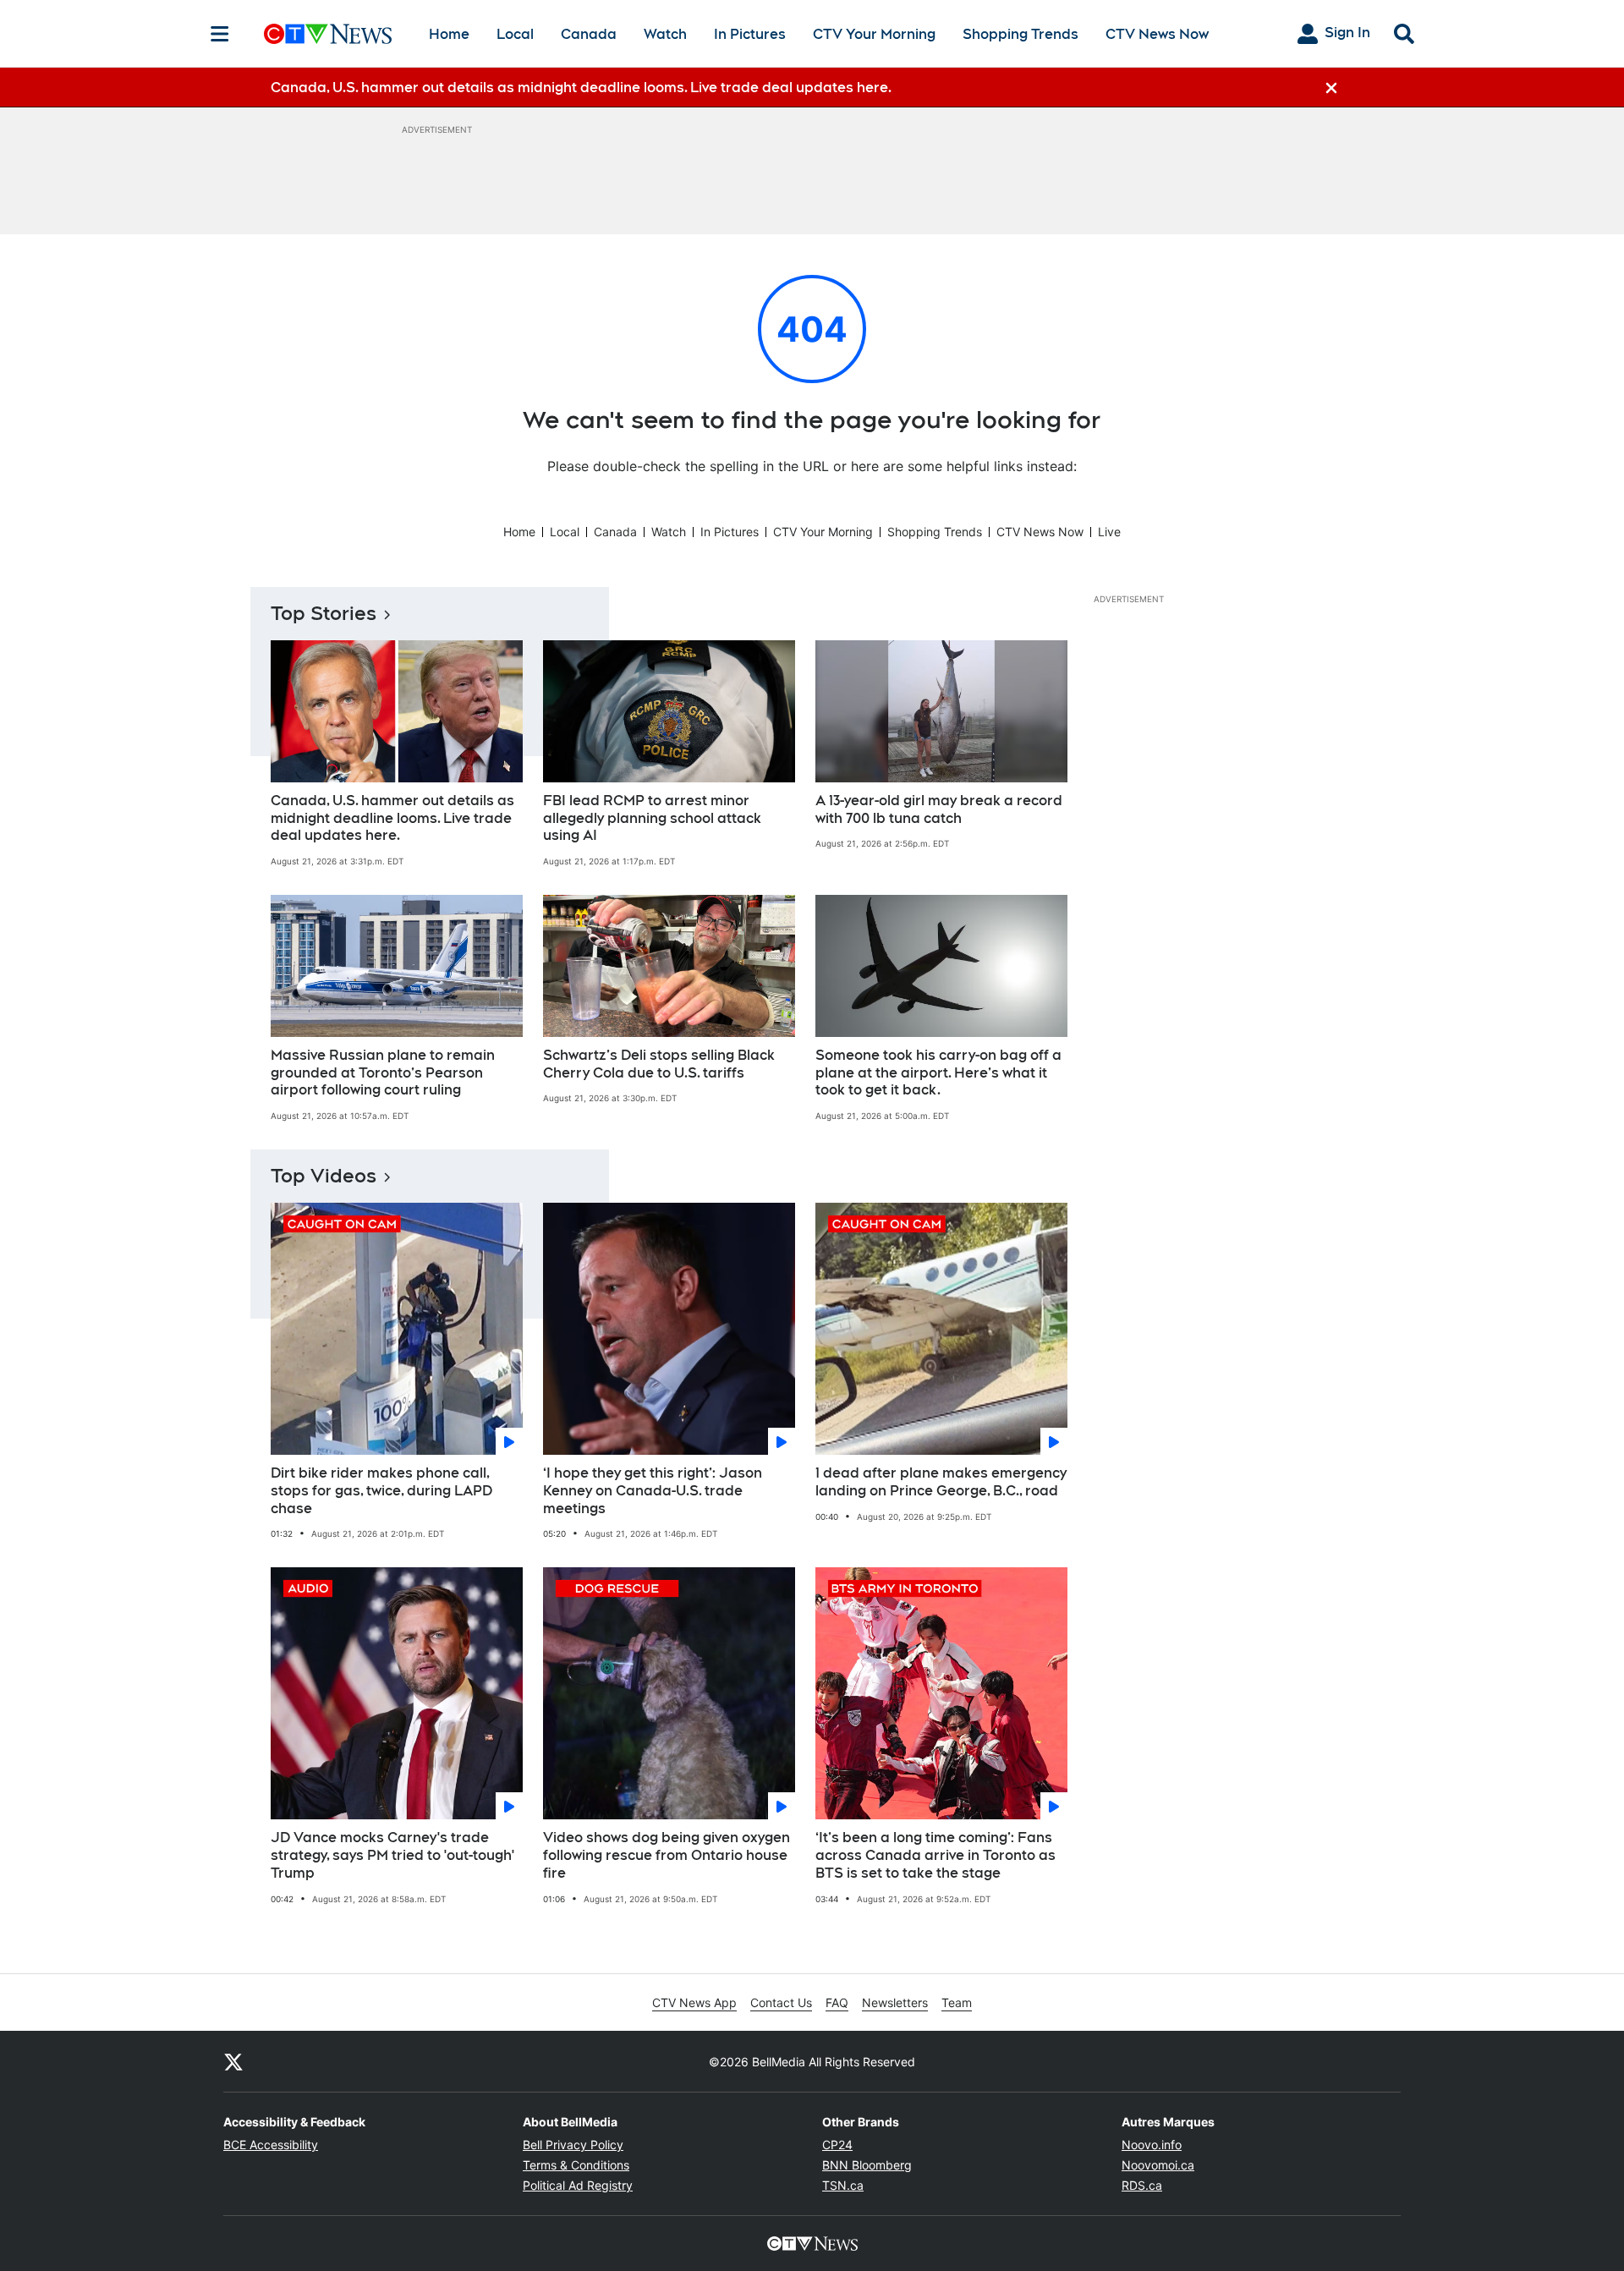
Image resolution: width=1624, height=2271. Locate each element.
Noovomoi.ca (1158, 2165)
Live (1109, 532)
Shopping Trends (1020, 34)
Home (449, 34)
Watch (665, 34)
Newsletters (895, 2002)
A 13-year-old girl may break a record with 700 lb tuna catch (939, 809)
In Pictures (750, 34)
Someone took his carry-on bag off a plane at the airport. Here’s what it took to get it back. (938, 1073)
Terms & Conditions (576, 2165)
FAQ (837, 2002)
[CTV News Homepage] (328, 34)
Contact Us (781, 2002)
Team (957, 2002)
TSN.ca (843, 2185)
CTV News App (694, 2002)
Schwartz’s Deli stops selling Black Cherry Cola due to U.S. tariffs (659, 1064)
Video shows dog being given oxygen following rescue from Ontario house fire (667, 1855)
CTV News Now (1157, 34)
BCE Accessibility (271, 2145)
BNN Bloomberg (867, 2165)
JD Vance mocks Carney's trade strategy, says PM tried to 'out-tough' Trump (392, 1855)
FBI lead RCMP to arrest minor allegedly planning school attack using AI (652, 818)
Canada (589, 34)
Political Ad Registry (578, 2185)
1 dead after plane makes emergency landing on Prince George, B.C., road (941, 1482)
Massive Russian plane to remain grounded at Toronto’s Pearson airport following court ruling (383, 1073)
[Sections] (220, 34)
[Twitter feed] (233, 2061)
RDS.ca (1142, 2185)
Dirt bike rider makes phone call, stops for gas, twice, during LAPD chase (381, 1491)
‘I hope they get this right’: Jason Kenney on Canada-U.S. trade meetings (653, 1491)
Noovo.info (1152, 2145)
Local (515, 34)
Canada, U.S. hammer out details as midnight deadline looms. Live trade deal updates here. (392, 818)
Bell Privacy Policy (573, 2145)
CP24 (837, 2145)
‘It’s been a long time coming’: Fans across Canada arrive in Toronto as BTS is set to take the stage (935, 1855)
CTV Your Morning (874, 34)
